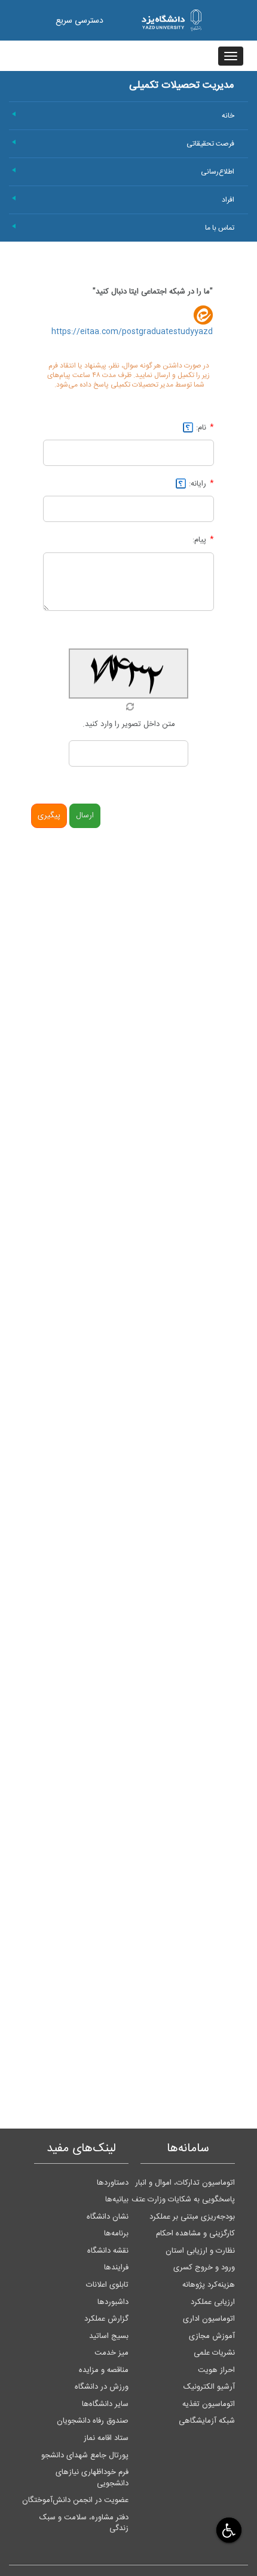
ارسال (85, 816)
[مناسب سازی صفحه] (227, 2530)
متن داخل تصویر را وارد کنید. (129, 724)
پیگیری (49, 816)
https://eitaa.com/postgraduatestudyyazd (132, 332)
